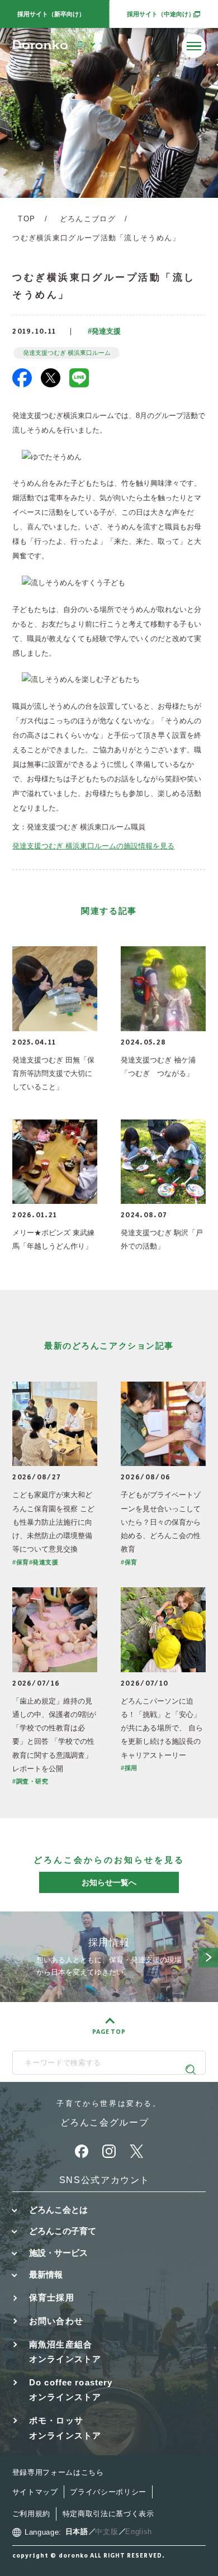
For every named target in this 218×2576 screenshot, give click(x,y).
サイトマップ (35, 2492)
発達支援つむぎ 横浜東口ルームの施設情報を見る (93, 846)
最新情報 (46, 2274)
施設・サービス (58, 2253)
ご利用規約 (31, 2514)
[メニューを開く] (194, 46)
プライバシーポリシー (108, 2492)
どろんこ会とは (58, 2210)
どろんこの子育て (63, 2231)
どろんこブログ (88, 219)
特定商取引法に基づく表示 (108, 2514)
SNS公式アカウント (105, 2180)
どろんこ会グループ (105, 2122)
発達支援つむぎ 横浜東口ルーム (67, 353)
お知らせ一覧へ (109, 1882)
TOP (27, 219)
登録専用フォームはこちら (58, 2472)
